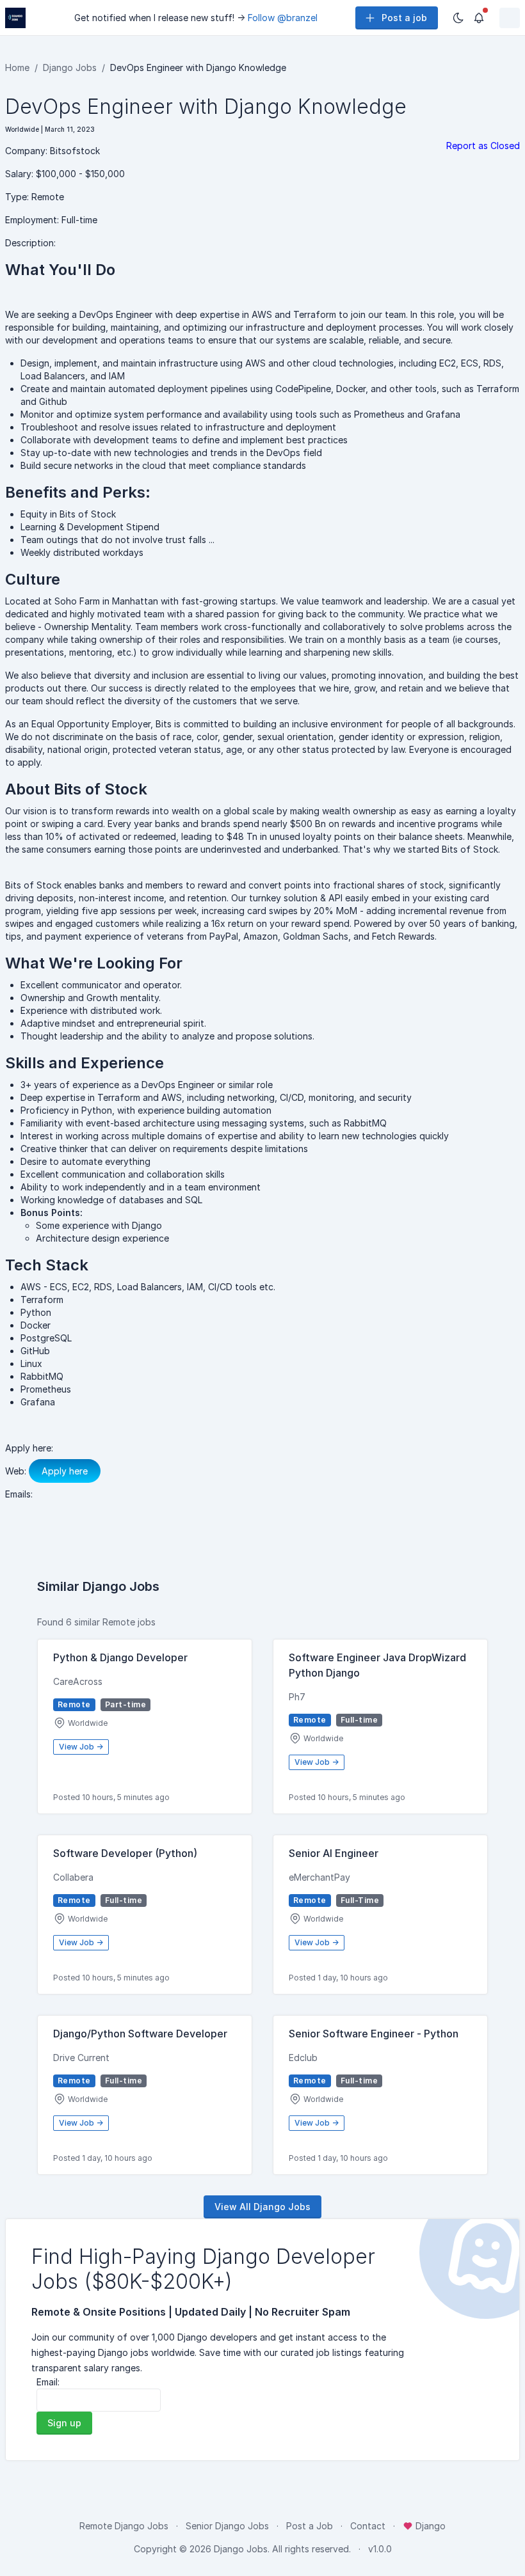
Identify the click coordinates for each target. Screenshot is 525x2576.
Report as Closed (483, 146)
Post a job (404, 18)
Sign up (64, 2423)
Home (17, 67)
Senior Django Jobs (227, 2526)
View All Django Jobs (262, 2207)
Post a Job (310, 2526)
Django (429, 2526)
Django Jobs (70, 67)
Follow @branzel (283, 18)
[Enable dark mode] (458, 18)
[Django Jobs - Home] (15, 18)
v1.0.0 (380, 2549)
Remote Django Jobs (124, 2526)
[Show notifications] (479, 18)
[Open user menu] (510, 18)
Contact (368, 2526)
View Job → (81, 1747)
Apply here (65, 1471)
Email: (48, 2382)
